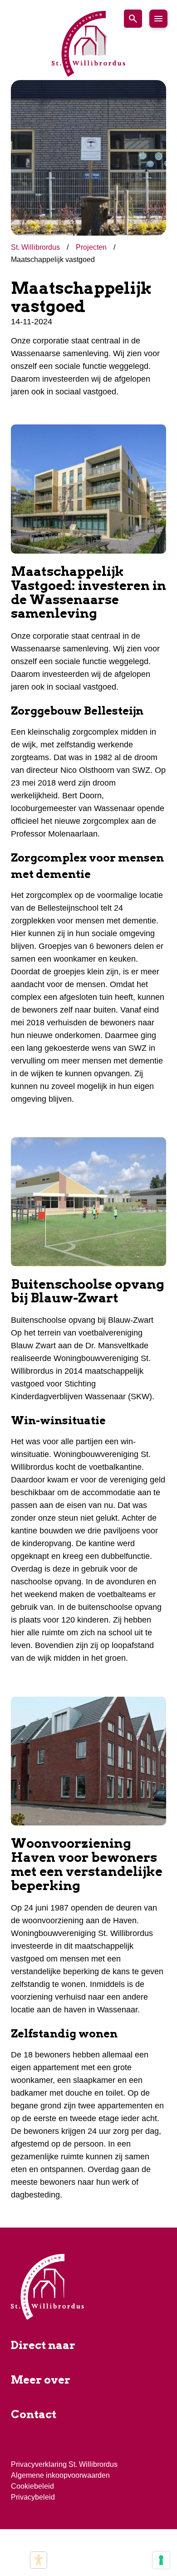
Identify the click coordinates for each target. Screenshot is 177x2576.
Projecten (92, 247)
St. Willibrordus (36, 247)
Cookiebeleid (32, 2486)
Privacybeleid (33, 2497)
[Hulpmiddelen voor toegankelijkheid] (39, 2560)
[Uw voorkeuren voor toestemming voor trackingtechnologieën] (161, 2560)
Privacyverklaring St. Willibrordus (64, 2464)
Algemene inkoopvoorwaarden (60, 2475)
